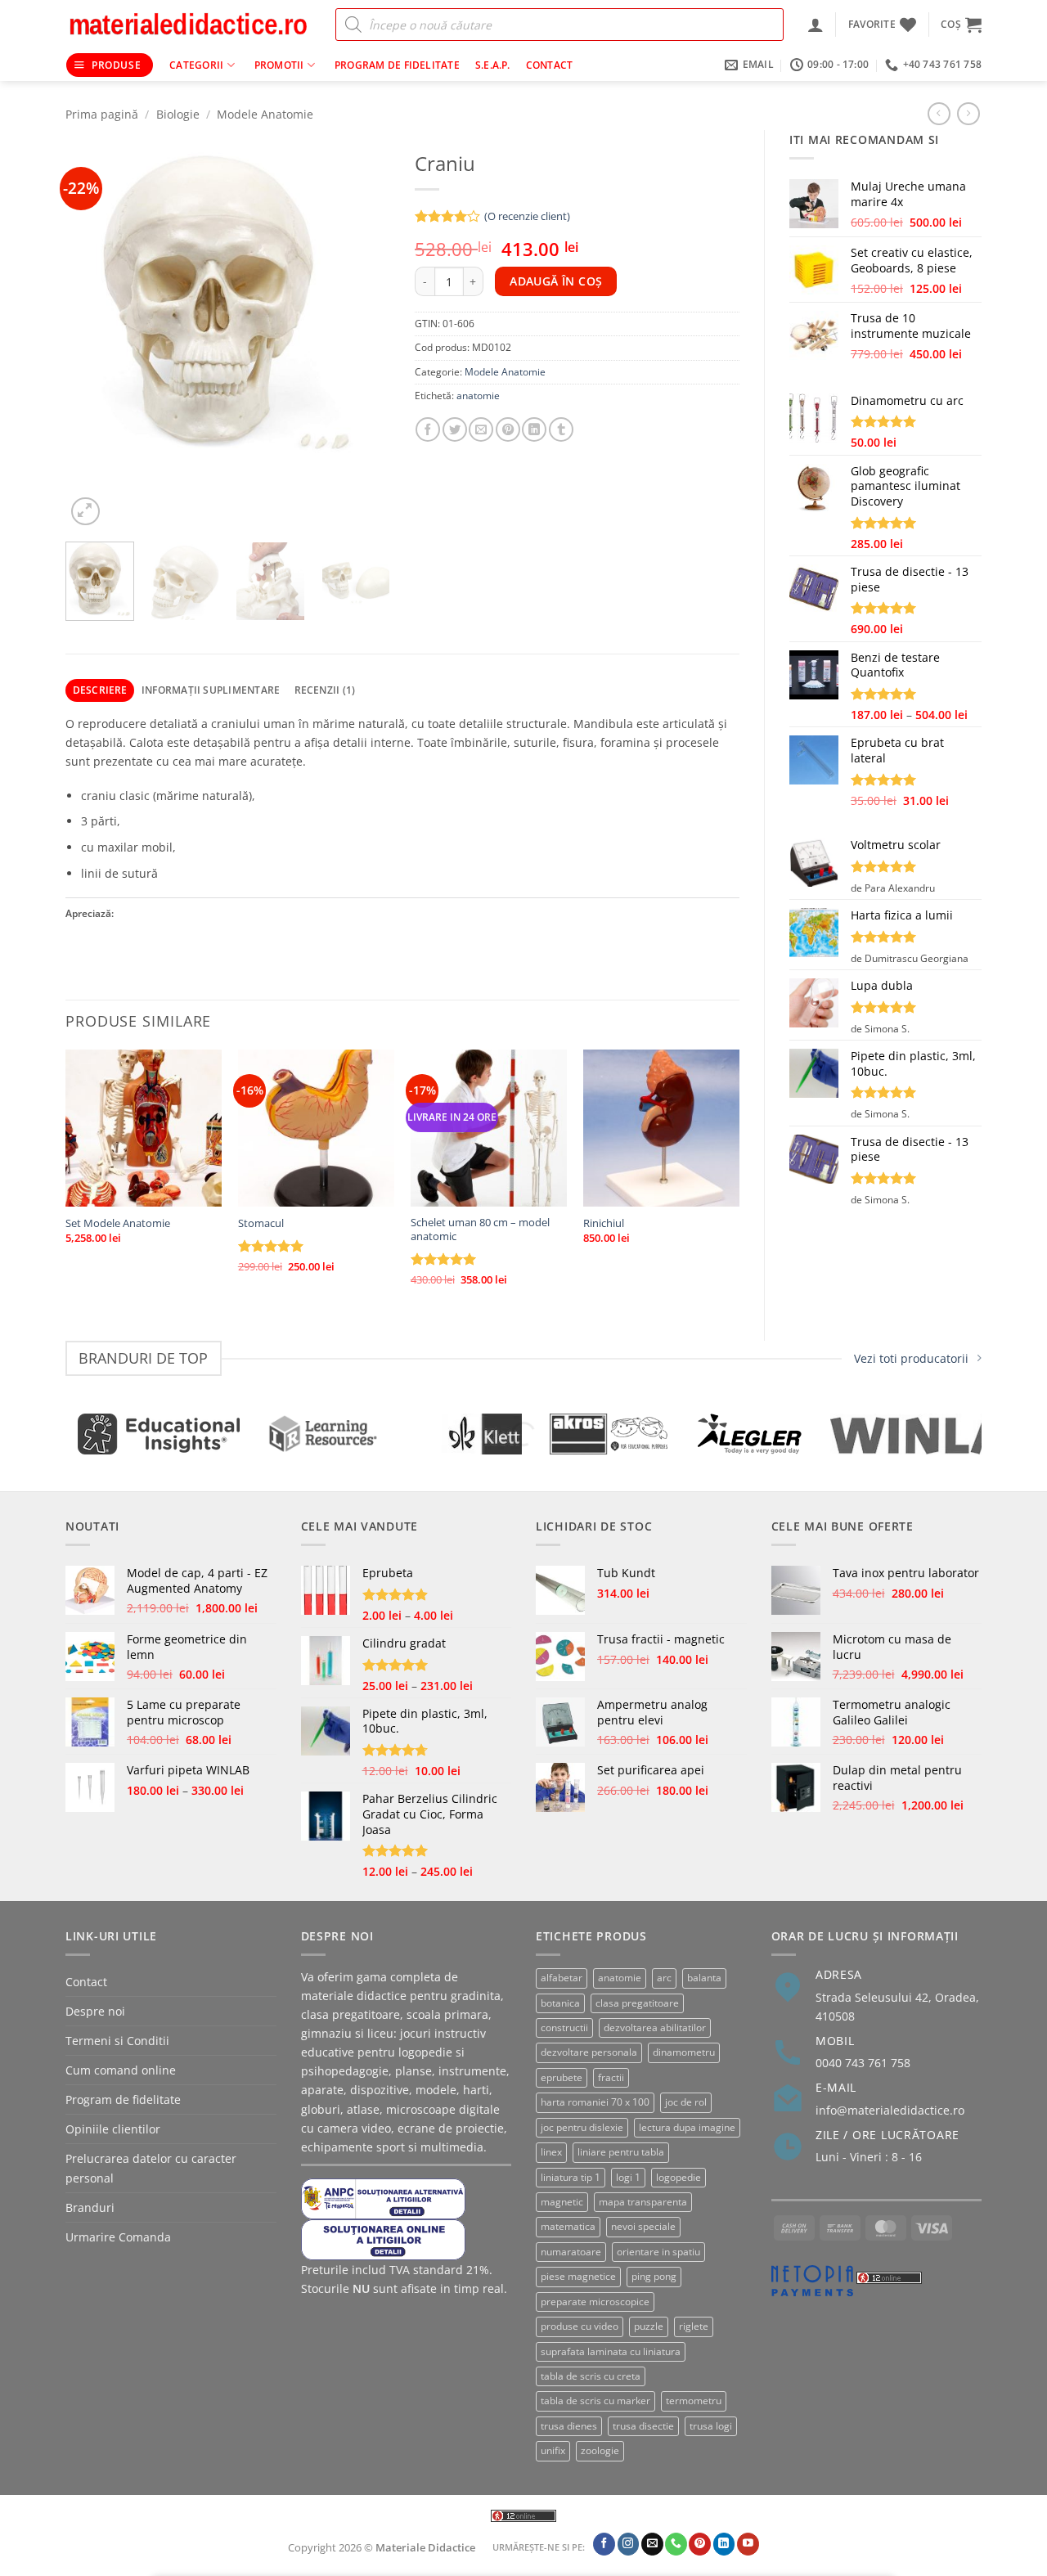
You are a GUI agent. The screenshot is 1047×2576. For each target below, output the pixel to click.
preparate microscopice (595, 2302)
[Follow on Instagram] (629, 2544)
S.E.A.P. (493, 65)
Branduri (90, 2207)
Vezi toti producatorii (911, 1358)
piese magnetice (578, 2276)
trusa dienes (569, 2426)
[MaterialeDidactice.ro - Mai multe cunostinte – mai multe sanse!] (188, 25)
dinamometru (684, 2052)
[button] (816, 25)
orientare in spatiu (658, 2252)
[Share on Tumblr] (561, 429)
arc (664, 1978)
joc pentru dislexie (582, 2127)
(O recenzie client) (527, 216)
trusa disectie (643, 2426)
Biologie (178, 114)
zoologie (600, 2450)
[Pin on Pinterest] (508, 429)
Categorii (196, 65)
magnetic (562, 2202)
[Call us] (676, 2544)
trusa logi (711, 2426)
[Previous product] (968, 114)
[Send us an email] (652, 2544)
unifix (553, 2450)
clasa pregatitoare (637, 2003)
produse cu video (580, 2326)
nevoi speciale (643, 2226)
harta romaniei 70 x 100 (595, 2102)
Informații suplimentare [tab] (211, 690)
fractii (611, 2077)
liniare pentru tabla (621, 2152)
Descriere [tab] (100, 690)
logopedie (679, 2177)
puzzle (649, 2326)
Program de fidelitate (397, 65)
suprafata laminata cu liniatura (611, 2351)
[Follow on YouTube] (748, 2544)
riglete (694, 2326)
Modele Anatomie (265, 114)
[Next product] (939, 114)
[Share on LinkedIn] (534, 429)
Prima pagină (102, 114)
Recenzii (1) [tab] (325, 690)
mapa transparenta (643, 2202)
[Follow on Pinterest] (700, 2544)
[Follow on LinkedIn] (724, 2544)
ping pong (654, 2276)
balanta (704, 1978)
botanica (560, 2003)
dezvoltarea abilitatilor (655, 2028)
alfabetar (562, 1978)
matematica (568, 2226)
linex (551, 2152)
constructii (564, 2028)
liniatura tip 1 (571, 2177)
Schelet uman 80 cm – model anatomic (480, 1230)
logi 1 (628, 2177)
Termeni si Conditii (117, 2041)
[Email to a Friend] (481, 429)
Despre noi (95, 2011)
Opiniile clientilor (113, 2129)
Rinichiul (604, 1223)
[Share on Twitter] (455, 429)
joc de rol (686, 2102)
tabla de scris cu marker (595, 2401)
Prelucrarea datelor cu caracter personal (151, 2168)
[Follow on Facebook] (604, 2544)
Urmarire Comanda (118, 2237)
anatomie (478, 396)
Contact (550, 65)
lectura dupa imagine (687, 2127)
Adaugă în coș (556, 281)
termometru (694, 2401)
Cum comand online (121, 2070)
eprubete (562, 2077)
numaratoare (571, 2252)
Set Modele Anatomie (118, 1223)
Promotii (279, 65)
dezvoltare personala (589, 2052)
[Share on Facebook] (428, 429)
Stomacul (261, 1223)
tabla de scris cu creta (591, 2376)
